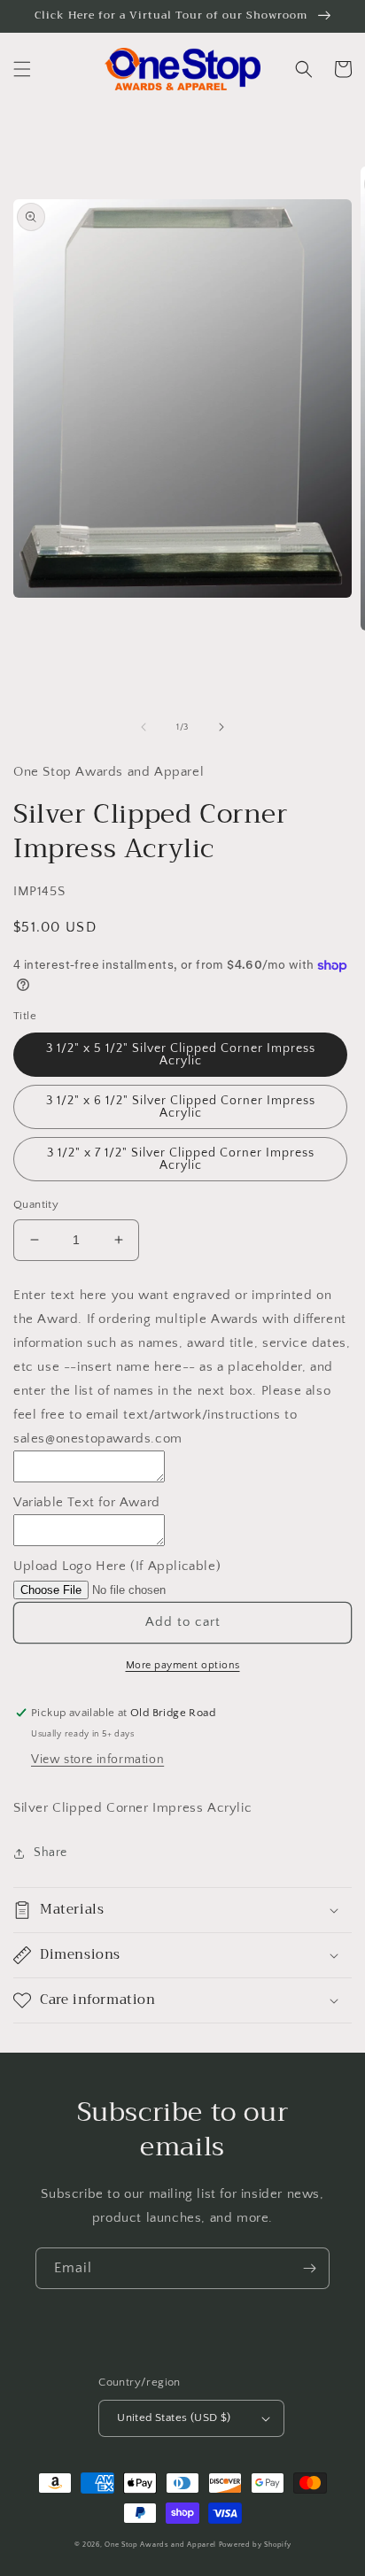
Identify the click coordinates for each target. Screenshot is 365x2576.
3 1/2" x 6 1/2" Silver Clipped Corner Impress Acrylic (181, 1107)
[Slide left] (144, 727)
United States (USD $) (174, 2417)
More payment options (183, 1665)
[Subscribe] (309, 2268)
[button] (22, 69)
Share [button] (50, 1853)
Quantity (36, 1204)
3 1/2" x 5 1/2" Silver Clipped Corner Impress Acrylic (181, 1055)
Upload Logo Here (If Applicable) (117, 1566)
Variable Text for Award (87, 1502)
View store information (97, 1760)
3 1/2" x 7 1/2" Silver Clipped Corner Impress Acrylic (181, 1159)
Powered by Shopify (255, 2545)
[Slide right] (221, 727)
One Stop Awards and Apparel (160, 2545)
